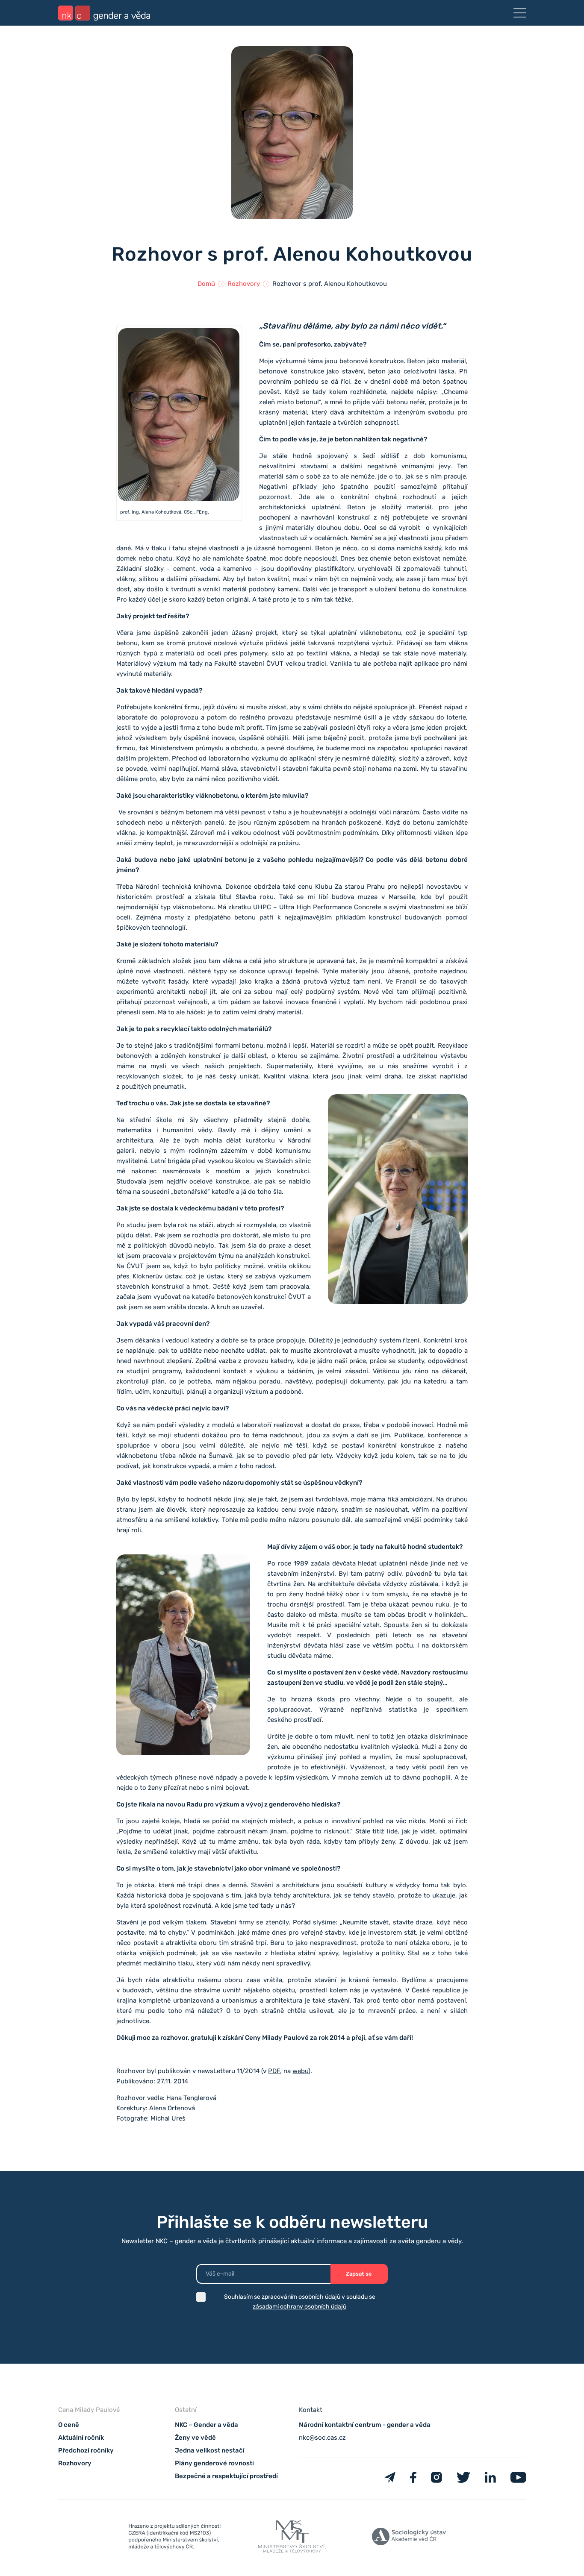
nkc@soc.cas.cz (322, 2438)
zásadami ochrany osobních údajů (299, 2307)
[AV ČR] (409, 2538)
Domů (206, 284)
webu (300, 2071)
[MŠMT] (175, 2538)
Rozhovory (244, 284)
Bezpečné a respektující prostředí (226, 2476)
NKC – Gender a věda (206, 2425)
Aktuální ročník (81, 2438)
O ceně (69, 2425)
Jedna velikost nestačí (210, 2450)
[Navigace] (520, 13)
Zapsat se (359, 2274)
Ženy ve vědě (195, 2438)
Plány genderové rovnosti (214, 2463)
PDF (274, 2071)
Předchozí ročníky (86, 2450)
